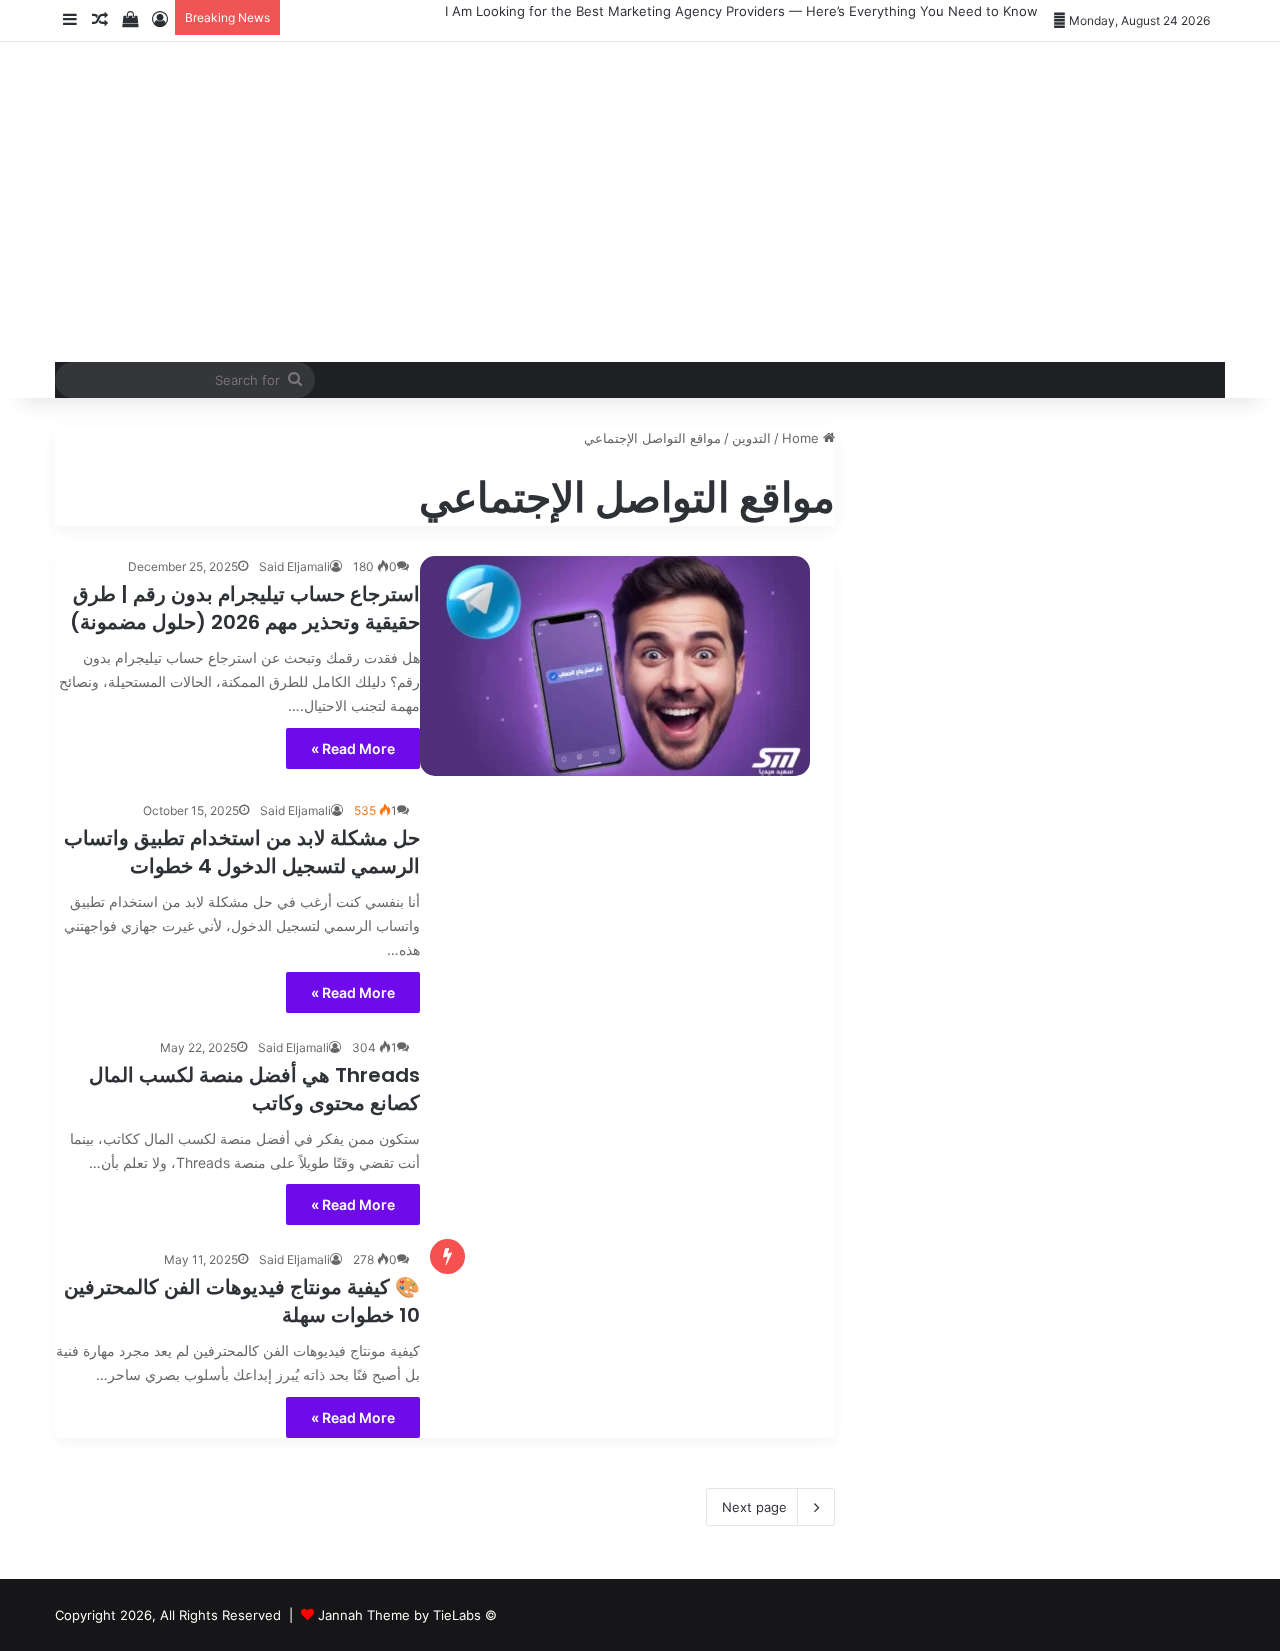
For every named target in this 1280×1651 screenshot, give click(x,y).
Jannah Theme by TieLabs (399, 1615)
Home (802, 438)
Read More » (353, 748)
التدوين (751, 438)
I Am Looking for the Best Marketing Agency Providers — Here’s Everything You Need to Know (741, 11)
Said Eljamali (294, 566)
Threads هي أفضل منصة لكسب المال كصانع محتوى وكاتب (254, 1089)
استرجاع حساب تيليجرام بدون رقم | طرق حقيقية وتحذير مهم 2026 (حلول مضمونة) (245, 608)
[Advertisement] (840, 202)
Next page (754, 1507)
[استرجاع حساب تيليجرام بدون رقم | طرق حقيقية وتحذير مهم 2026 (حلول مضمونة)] (615, 666)
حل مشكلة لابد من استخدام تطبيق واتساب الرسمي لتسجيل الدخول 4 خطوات (242, 852)
